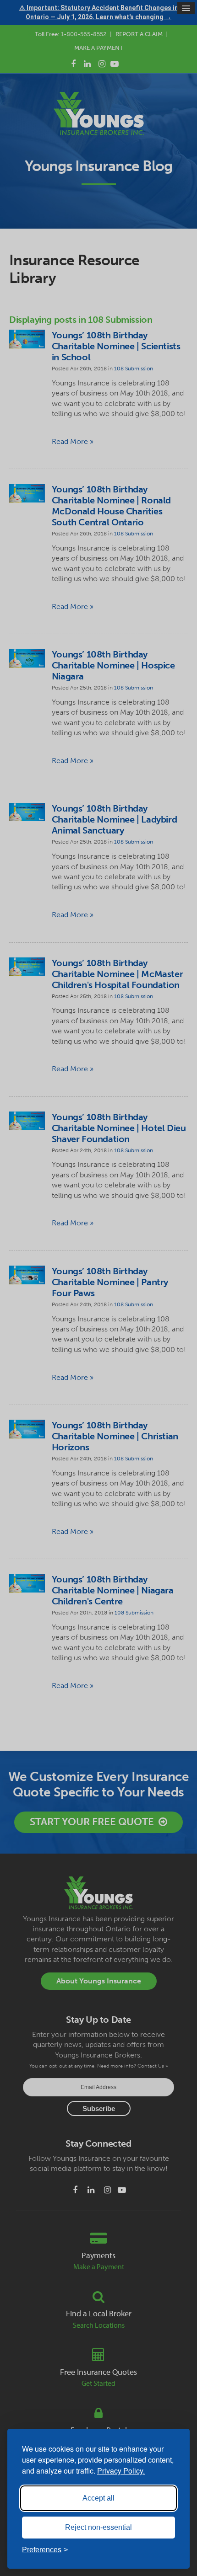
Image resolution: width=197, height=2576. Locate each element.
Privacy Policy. (121, 2471)
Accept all (98, 2498)
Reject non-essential (98, 2527)
